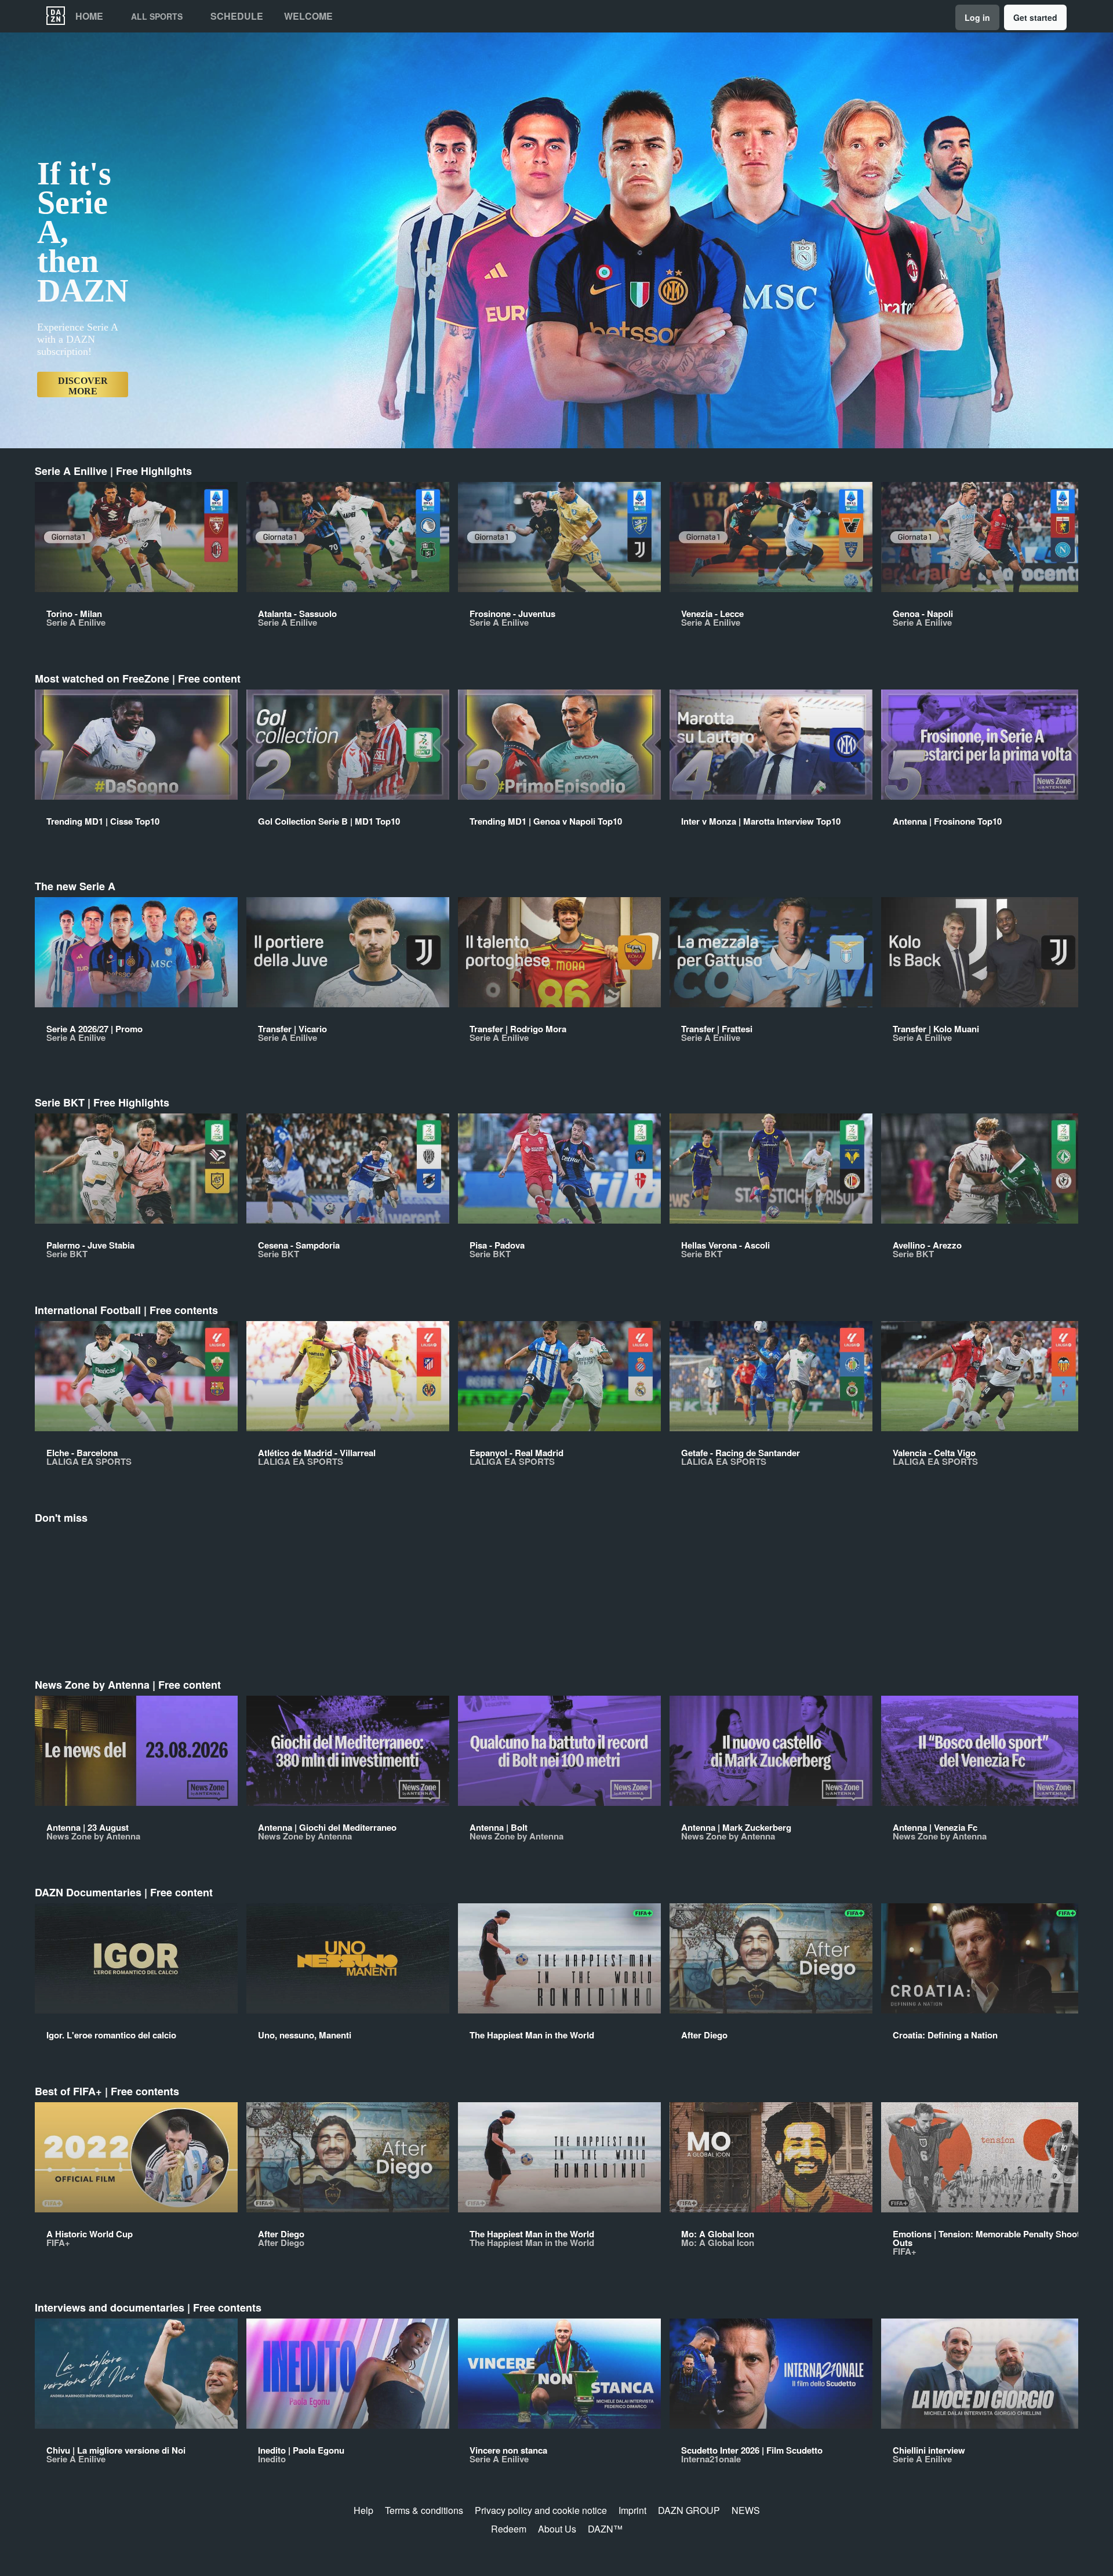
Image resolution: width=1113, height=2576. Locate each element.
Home (89, 16)
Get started (1035, 17)
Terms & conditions (424, 2510)
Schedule (237, 16)
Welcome (308, 16)
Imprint (632, 2510)
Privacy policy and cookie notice (541, 2510)
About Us (557, 2529)
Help (363, 2510)
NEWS (746, 2510)
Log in (977, 17)
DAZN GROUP (689, 2510)
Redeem (509, 2529)
